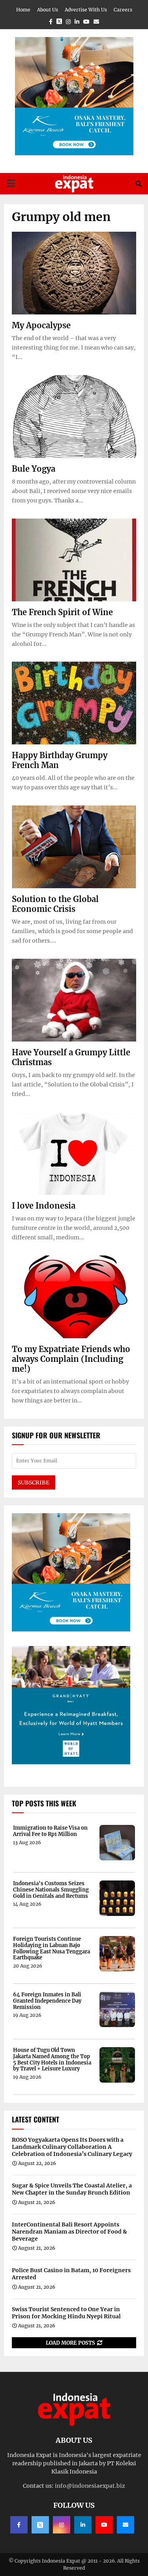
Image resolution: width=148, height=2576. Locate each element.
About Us (48, 10)
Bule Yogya (34, 469)
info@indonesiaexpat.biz (90, 2486)
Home (23, 10)
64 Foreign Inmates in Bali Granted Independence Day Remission (47, 2001)
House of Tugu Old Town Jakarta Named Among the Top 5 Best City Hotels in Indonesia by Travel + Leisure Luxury (52, 2059)
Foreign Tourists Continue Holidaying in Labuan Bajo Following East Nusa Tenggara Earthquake (52, 1948)
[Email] (126, 2525)
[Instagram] (62, 2525)
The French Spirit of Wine (62, 612)
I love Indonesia (44, 1206)
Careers (123, 10)
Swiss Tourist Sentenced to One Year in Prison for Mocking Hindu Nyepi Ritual (66, 2313)
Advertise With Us (86, 10)
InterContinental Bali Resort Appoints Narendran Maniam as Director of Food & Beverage (69, 2232)
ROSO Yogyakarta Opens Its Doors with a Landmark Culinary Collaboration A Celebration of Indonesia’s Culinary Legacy (72, 2147)
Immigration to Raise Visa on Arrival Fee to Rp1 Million (50, 1831)
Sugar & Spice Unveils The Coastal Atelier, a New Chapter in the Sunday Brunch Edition (72, 2189)
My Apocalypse (41, 325)
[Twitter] (40, 2525)
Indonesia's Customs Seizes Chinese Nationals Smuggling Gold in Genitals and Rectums (51, 1890)
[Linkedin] (83, 2525)
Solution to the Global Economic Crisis (55, 904)
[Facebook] (19, 2525)
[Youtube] (104, 2525)
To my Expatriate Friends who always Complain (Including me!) (71, 1359)
